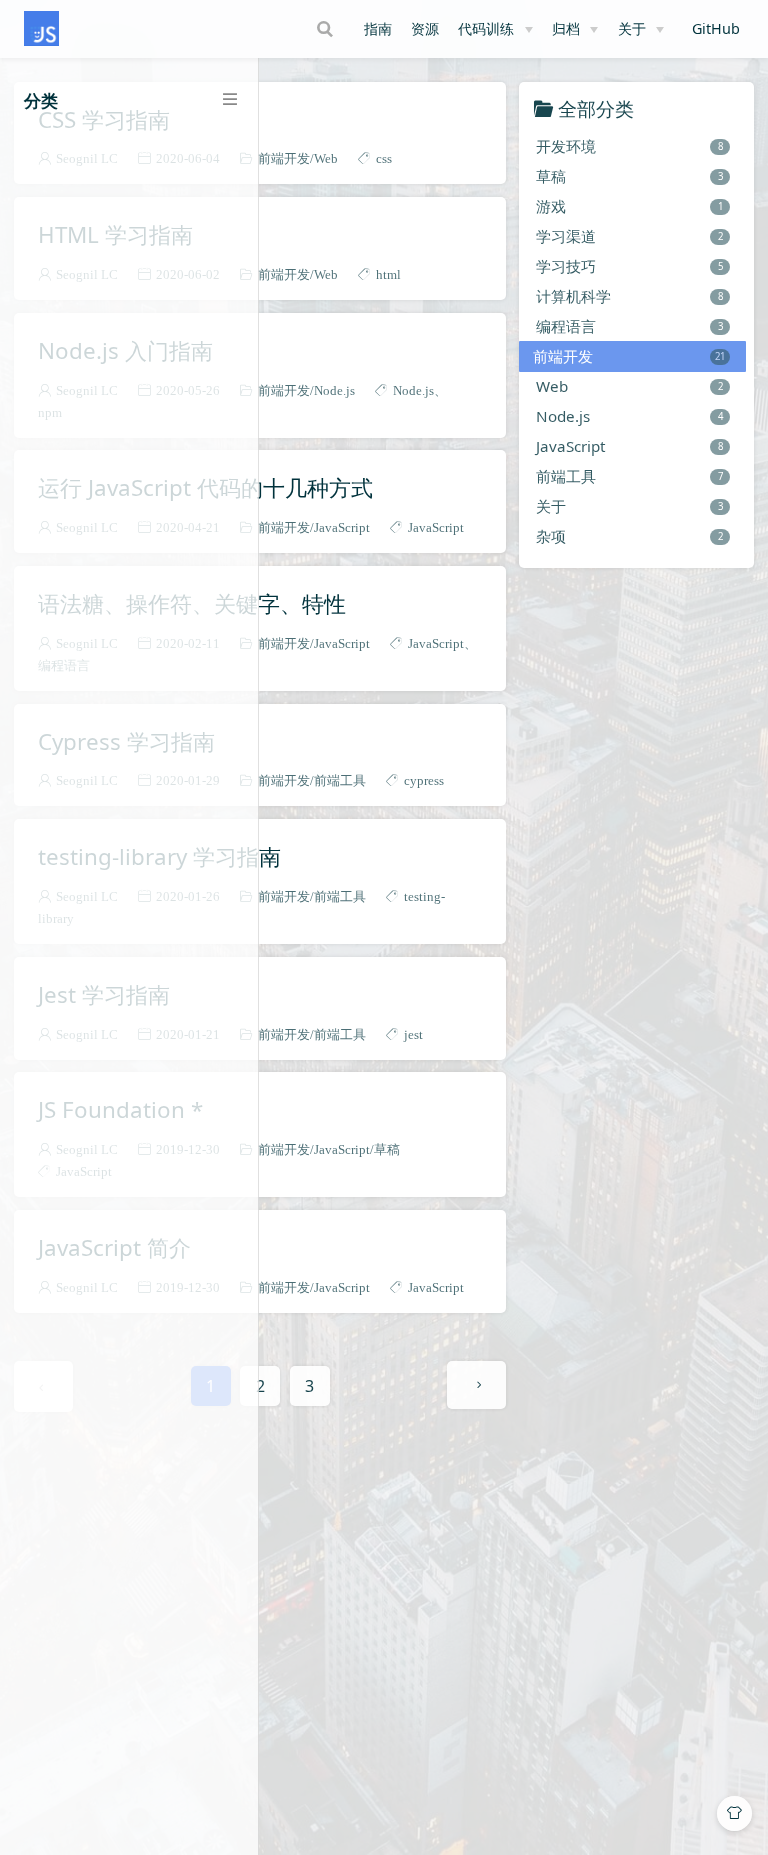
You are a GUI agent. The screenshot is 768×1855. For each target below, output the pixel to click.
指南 (378, 28)
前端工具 (340, 780)
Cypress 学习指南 (126, 742)
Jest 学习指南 (104, 995)
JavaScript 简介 (114, 1248)
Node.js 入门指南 (125, 351)
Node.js (334, 390)
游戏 (629, 206)
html (388, 274)
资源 (425, 28)
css (384, 158)
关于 (632, 28)
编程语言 (629, 326)
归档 (566, 28)
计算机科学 (629, 296)
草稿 (387, 1149)
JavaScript (342, 527)
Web (326, 158)
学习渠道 (629, 236)
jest (413, 1034)
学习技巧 (629, 266)
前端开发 (284, 158)
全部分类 (596, 108)
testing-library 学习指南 (159, 857)
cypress (424, 780)
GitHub (718, 29)
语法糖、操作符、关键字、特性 (192, 604)
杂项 (629, 536)
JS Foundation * (120, 1110)
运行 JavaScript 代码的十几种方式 (205, 488)
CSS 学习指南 (104, 120)
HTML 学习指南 (115, 235)
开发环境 (629, 146)
